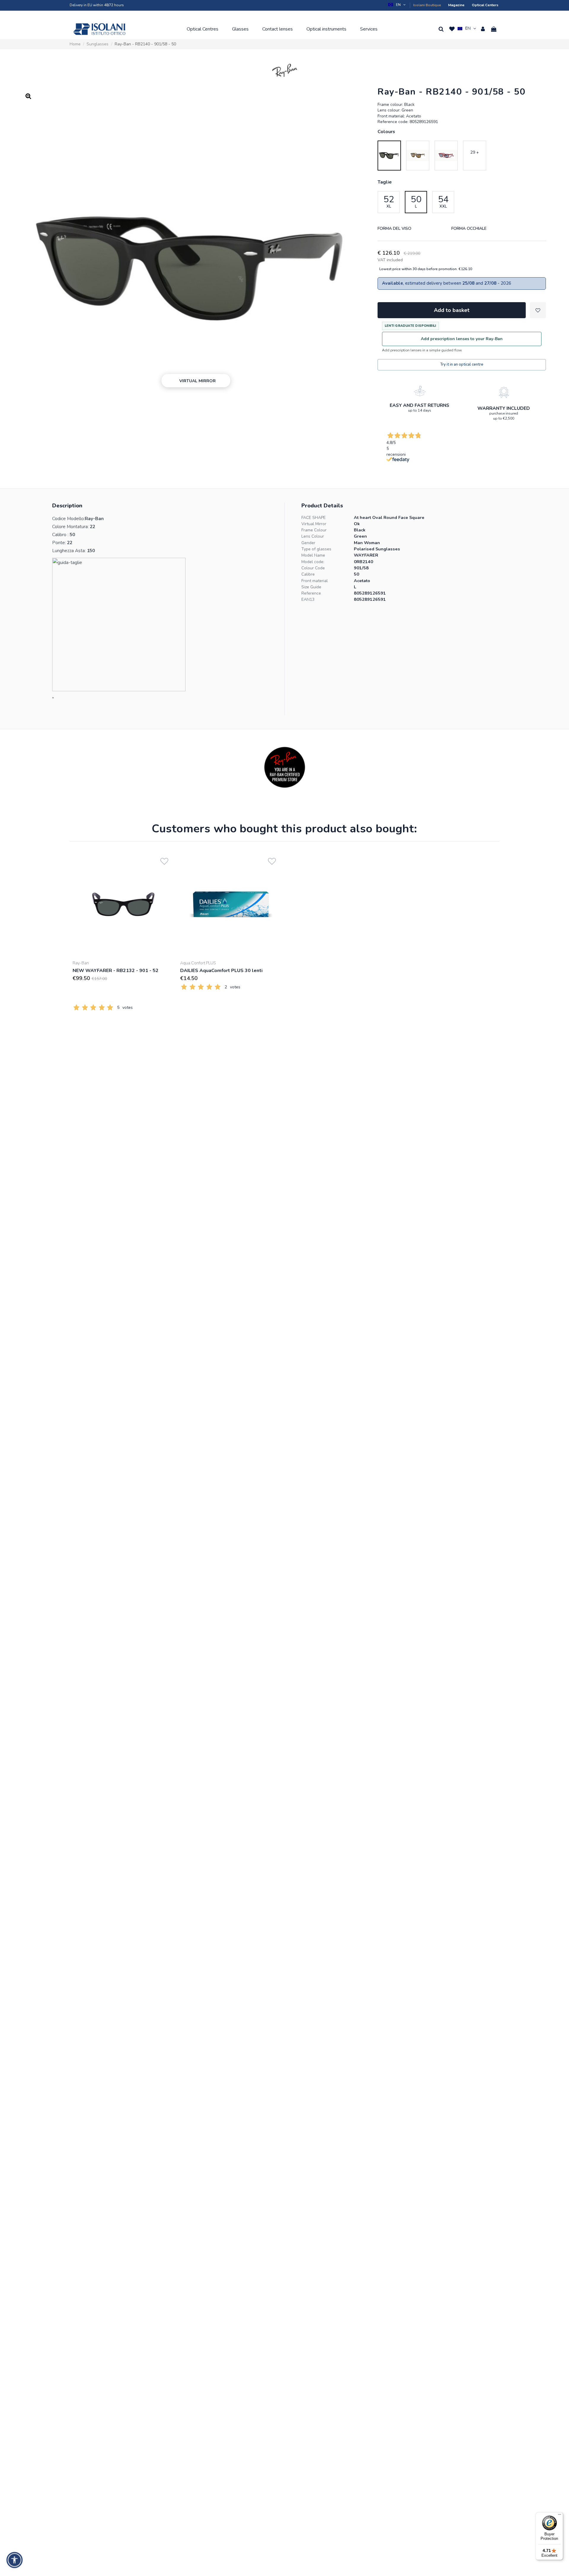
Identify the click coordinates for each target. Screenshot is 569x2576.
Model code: (313, 562)
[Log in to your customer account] (483, 29)
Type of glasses (316, 549)
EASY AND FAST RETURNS (419, 405)
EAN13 (308, 599)
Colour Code (313, 568)
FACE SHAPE (314, 518)
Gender (308, 543)
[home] (99, 29)
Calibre (308, 574)
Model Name (313, 555)
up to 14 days (420, 410)
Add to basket (452, 310)
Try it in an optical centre (462, 364)
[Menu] (560, 2516)
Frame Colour (314, 530)
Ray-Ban (81, 963)
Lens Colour (313, 536)
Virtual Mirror (314, 524)
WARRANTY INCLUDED (504, 408)
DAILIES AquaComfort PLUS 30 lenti (221, 971)
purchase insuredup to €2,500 (504, 416)
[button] (397, 5)
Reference (311, 593)
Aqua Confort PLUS (198, 963)
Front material (315, 581)
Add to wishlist (538, 310)
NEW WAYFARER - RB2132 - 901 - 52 (116, 971)
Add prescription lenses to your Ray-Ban (462, 339)
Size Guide (311, 587)
